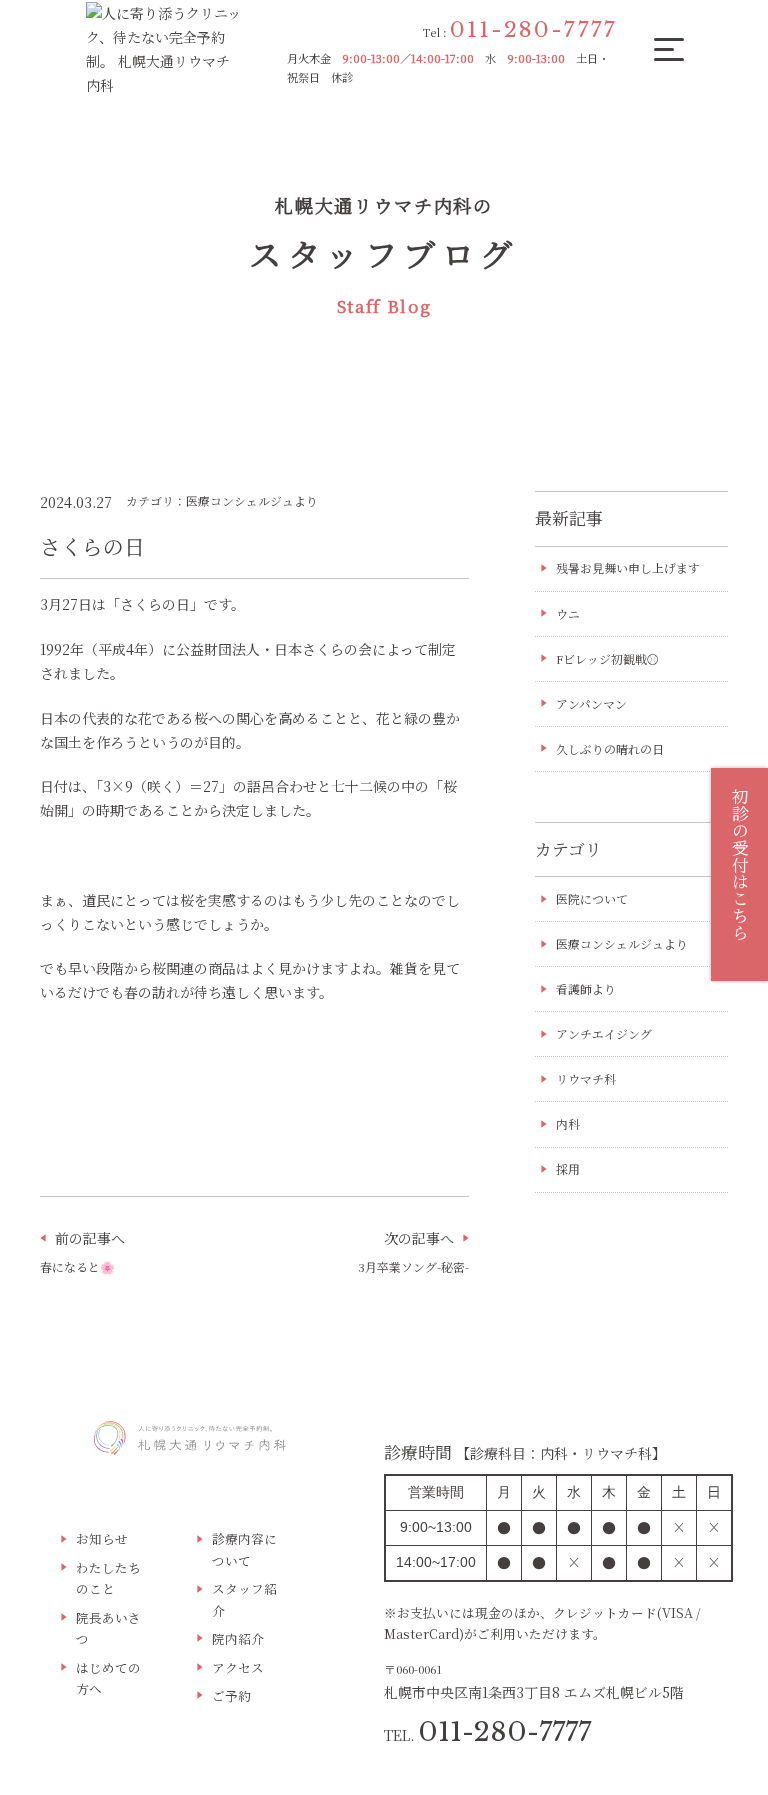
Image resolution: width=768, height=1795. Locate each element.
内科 (568, 1123)
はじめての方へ (108, 1678)
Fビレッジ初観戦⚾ (607, 658)
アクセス (238, 1667)
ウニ (568, 613)
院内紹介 (238, 1638)
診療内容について (244, 1549)
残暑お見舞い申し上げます (628, 567)
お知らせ (102, 1538)
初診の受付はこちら (740, 864)
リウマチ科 (586, 1078)
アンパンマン (591, 703)
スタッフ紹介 (244, 1599)
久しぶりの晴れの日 (610, 748)
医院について (592, 898)
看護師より (586, 988)
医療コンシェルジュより (622, 943)
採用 (568, 1168)
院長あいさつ (108, 1628)
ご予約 (231, 1695)
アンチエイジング (604, 1033)
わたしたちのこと (108, 1578)
